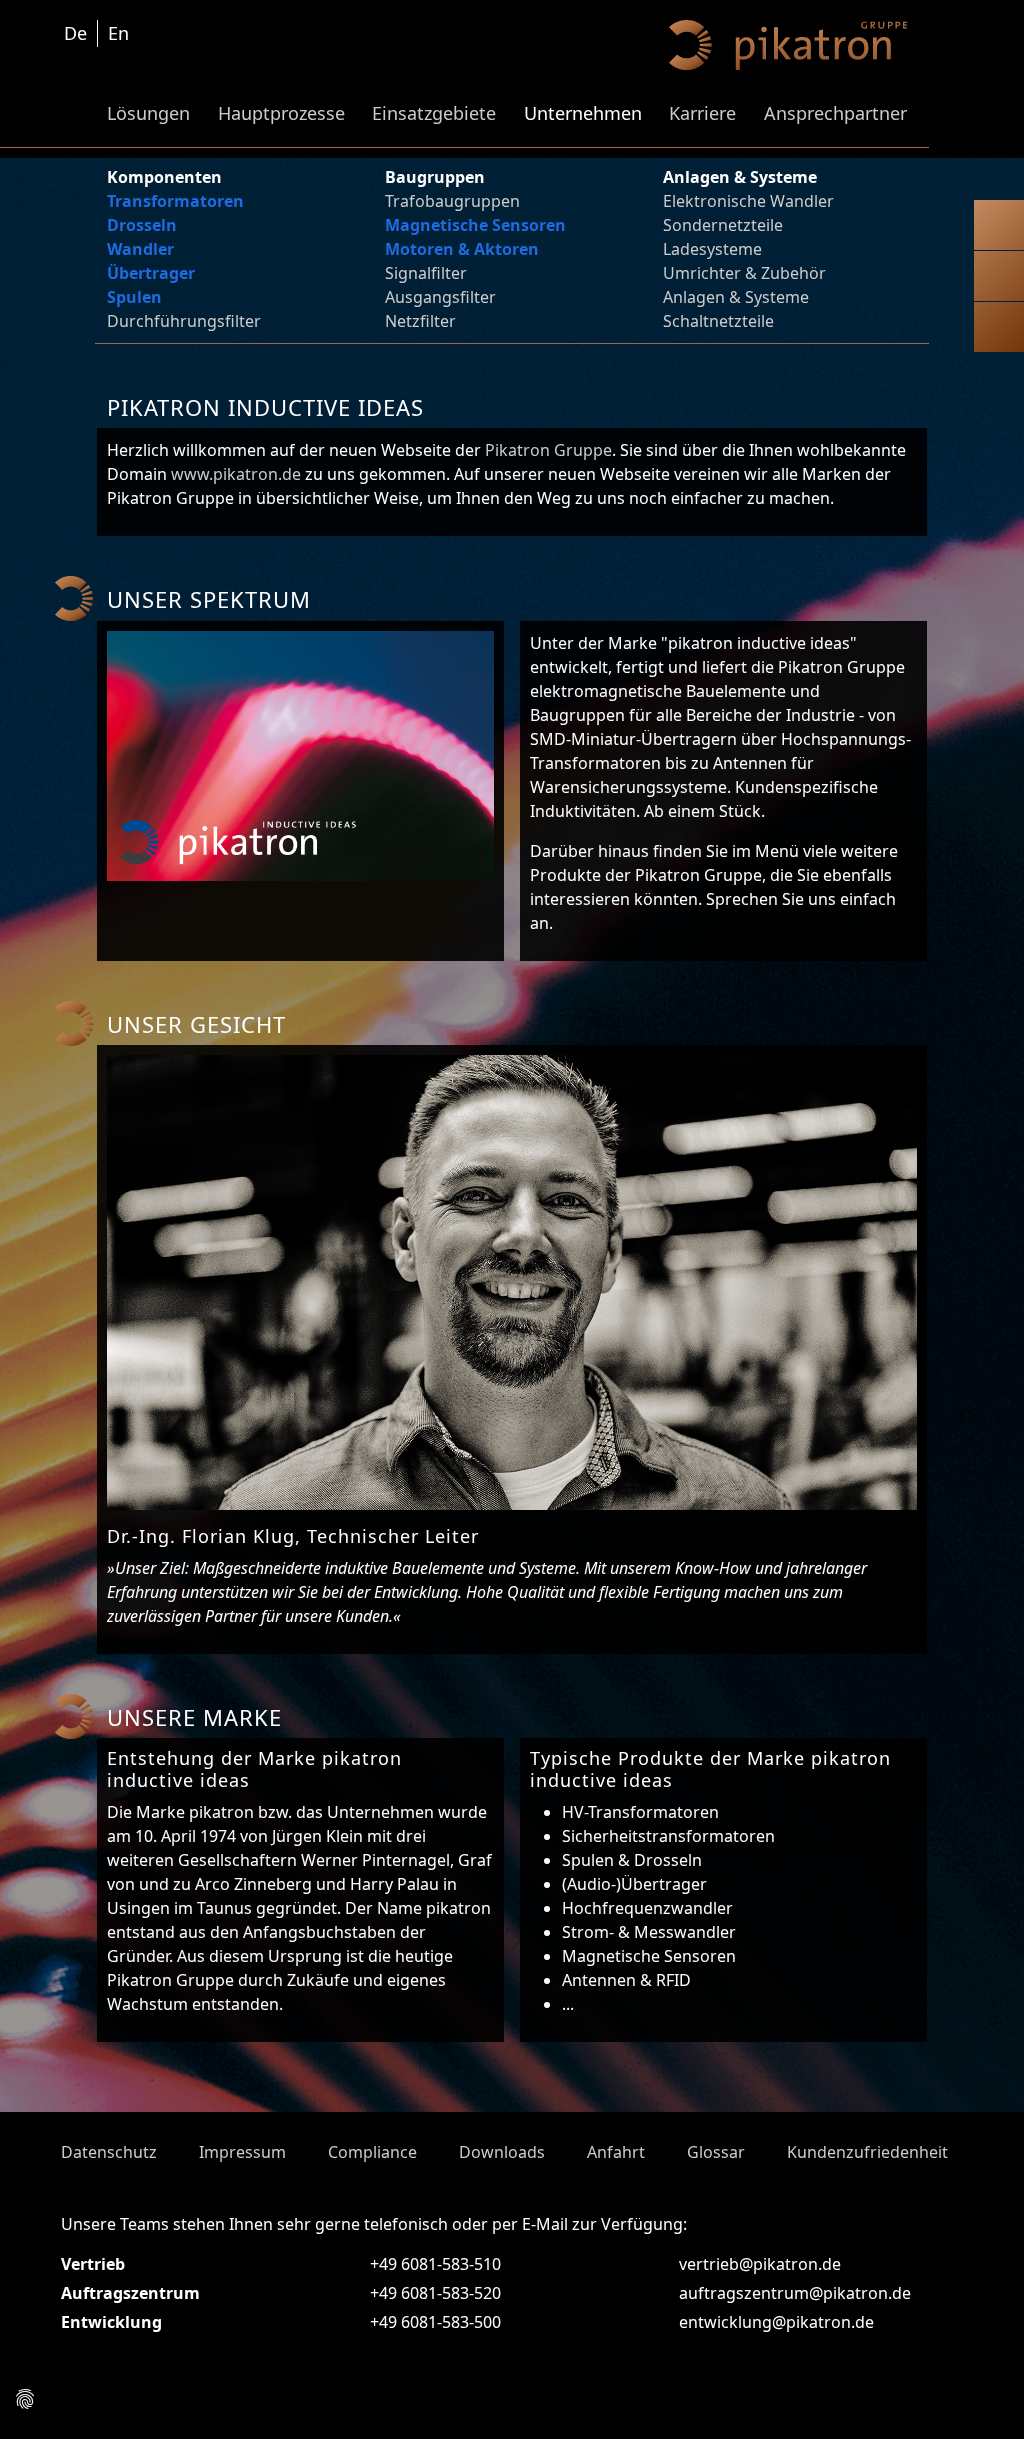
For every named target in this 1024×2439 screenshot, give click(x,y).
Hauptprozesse (281, 113)
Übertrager (151, 273)
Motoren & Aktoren (462, 249)
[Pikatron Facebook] (79, 2403)
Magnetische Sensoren (475, 225)
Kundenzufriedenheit (867, 2152)
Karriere (702, 113)
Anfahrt (616, 2152)
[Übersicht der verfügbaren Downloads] (999, 280)
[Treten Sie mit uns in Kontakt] (999, 229)
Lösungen (148, 113)
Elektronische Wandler (748, 201)
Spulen (134, 297)
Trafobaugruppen (452, 201)
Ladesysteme (712, 249)
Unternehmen (583, 113)
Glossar (716, 2152)
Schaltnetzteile (718, 321)
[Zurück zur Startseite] (999, 331)
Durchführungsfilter (184, 321)
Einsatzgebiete (434, 113)
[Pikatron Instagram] (53, 2403)
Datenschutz (109, 2152)
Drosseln (142, 225)
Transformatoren (175, 201)
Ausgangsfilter (440, 297)
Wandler (140, 249)
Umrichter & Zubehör (744, 273)
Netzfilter (420, 321)
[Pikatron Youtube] (105, 2403)
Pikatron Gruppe (548, 450)
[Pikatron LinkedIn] (131, 2403)
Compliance (372, 2152)
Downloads (502, 2152)
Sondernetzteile (723, 225)
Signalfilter (426, 273)
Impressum (242, 2152)
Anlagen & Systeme (736, 297)
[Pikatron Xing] (157, 2403)
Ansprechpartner (835, 113)
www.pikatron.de (236, 474)
